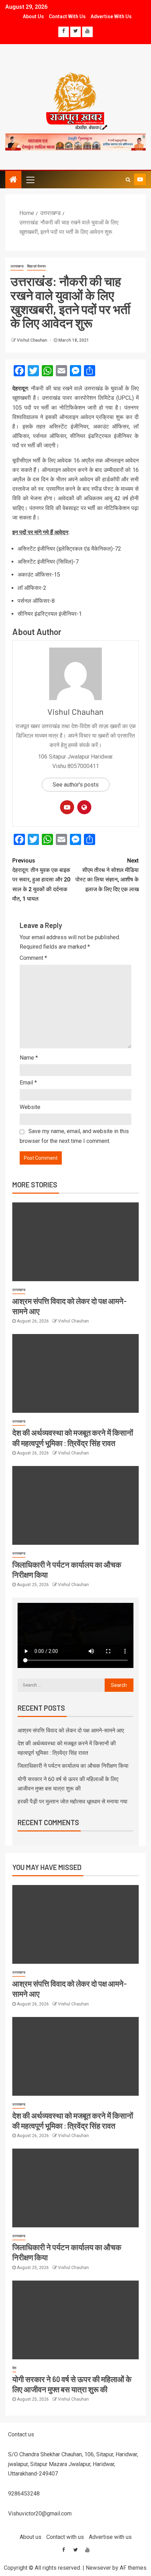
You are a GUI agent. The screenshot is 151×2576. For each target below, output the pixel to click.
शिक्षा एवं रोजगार (36, 266)
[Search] (128, 180)
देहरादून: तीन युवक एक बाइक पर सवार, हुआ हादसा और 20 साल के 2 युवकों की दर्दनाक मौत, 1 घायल (41, 880)
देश (14, 2368)
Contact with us (67, 16)
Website (30, 1107)
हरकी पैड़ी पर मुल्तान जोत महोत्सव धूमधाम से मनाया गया (73, 1802)
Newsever (98, 2568)
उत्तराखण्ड (17, 266)
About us (33, 16)
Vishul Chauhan (32, 340)
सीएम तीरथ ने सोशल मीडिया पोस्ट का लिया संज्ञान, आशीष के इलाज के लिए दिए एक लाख (107, 875)
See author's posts (76, 785)
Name (29, 1058)
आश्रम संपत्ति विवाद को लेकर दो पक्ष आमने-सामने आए (71, 1730)
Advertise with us (111, 16)
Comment (33, 958)
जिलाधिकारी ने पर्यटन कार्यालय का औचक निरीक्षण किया (73, 1766)
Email (28, 1083)
